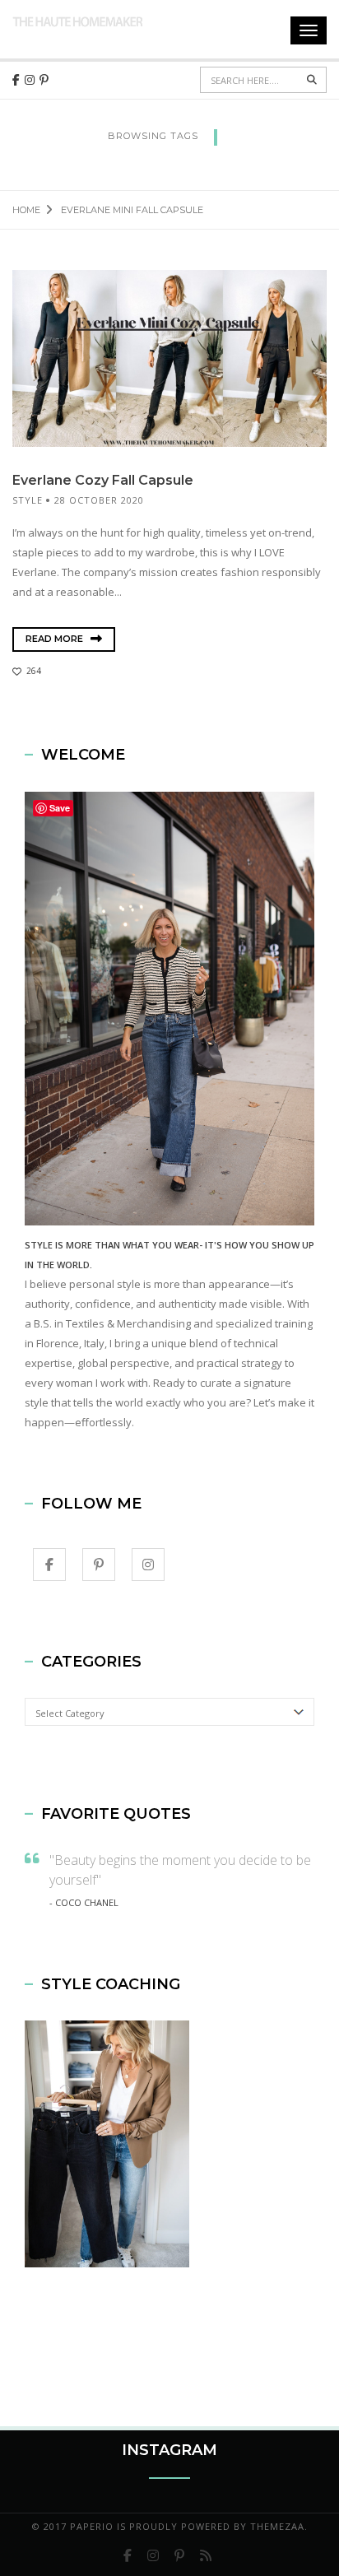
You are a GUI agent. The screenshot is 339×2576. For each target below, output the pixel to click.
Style (28, 500)
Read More (56, 639)
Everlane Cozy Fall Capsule (103, 480)
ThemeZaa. (279, 2526)
